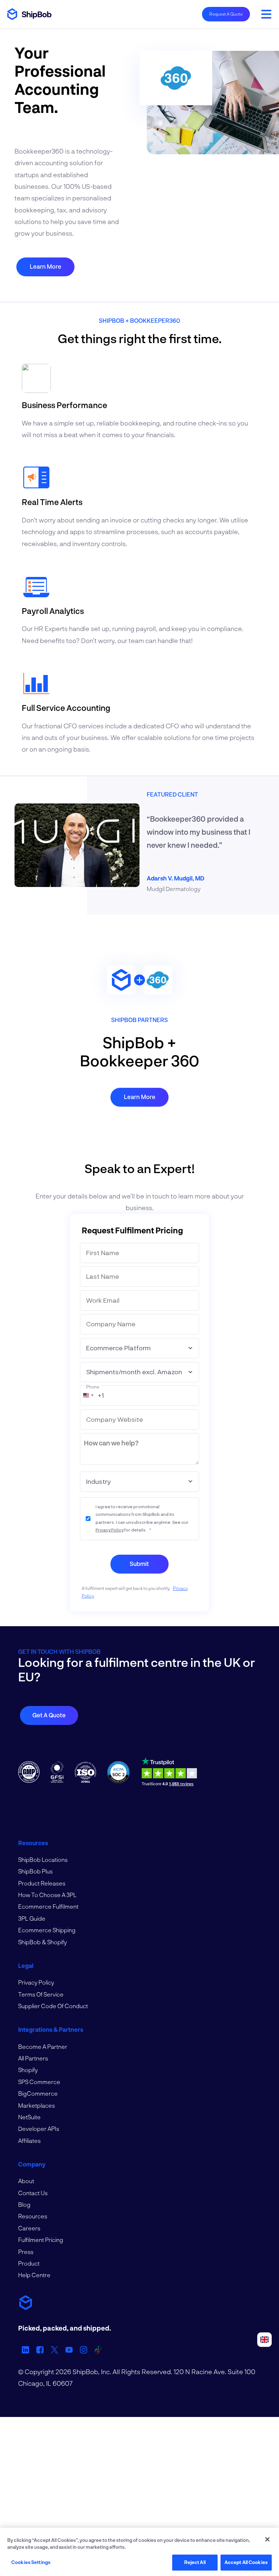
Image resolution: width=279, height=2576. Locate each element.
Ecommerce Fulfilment (48, 1906)
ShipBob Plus (35, 1871)
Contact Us (33, 2193)
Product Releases (42, 1883)
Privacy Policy (110, 1530)
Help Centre (34, 2275)
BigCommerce (38, 2093)
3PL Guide (32, 1918)
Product (29, 2263)
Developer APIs (39, 2129)
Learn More (46, 266)
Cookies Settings (31, 2562)
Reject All (195, 2562)
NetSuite (29, 2117)
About (26, 2181)
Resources (33, 2216)
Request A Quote (226, 14)
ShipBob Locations (43, 1859)
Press (26, 2252)
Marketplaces (37, 2105)
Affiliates (29, 2140)
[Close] (267, 2539)
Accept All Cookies (246, 2562)
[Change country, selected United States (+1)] (88, 1395)
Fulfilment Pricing (41, 2240)
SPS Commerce (39, 2082)
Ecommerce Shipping (47, 1930)
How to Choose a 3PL (47, 1895)
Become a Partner (43, 2046)
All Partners (33, 2058)
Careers (29, 2228)
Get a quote (49, 1715)
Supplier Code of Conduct (53, 2006)
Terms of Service (41, 1994)
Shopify (28, 2070)
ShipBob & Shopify (43, 1942)
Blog (24, 2204)
